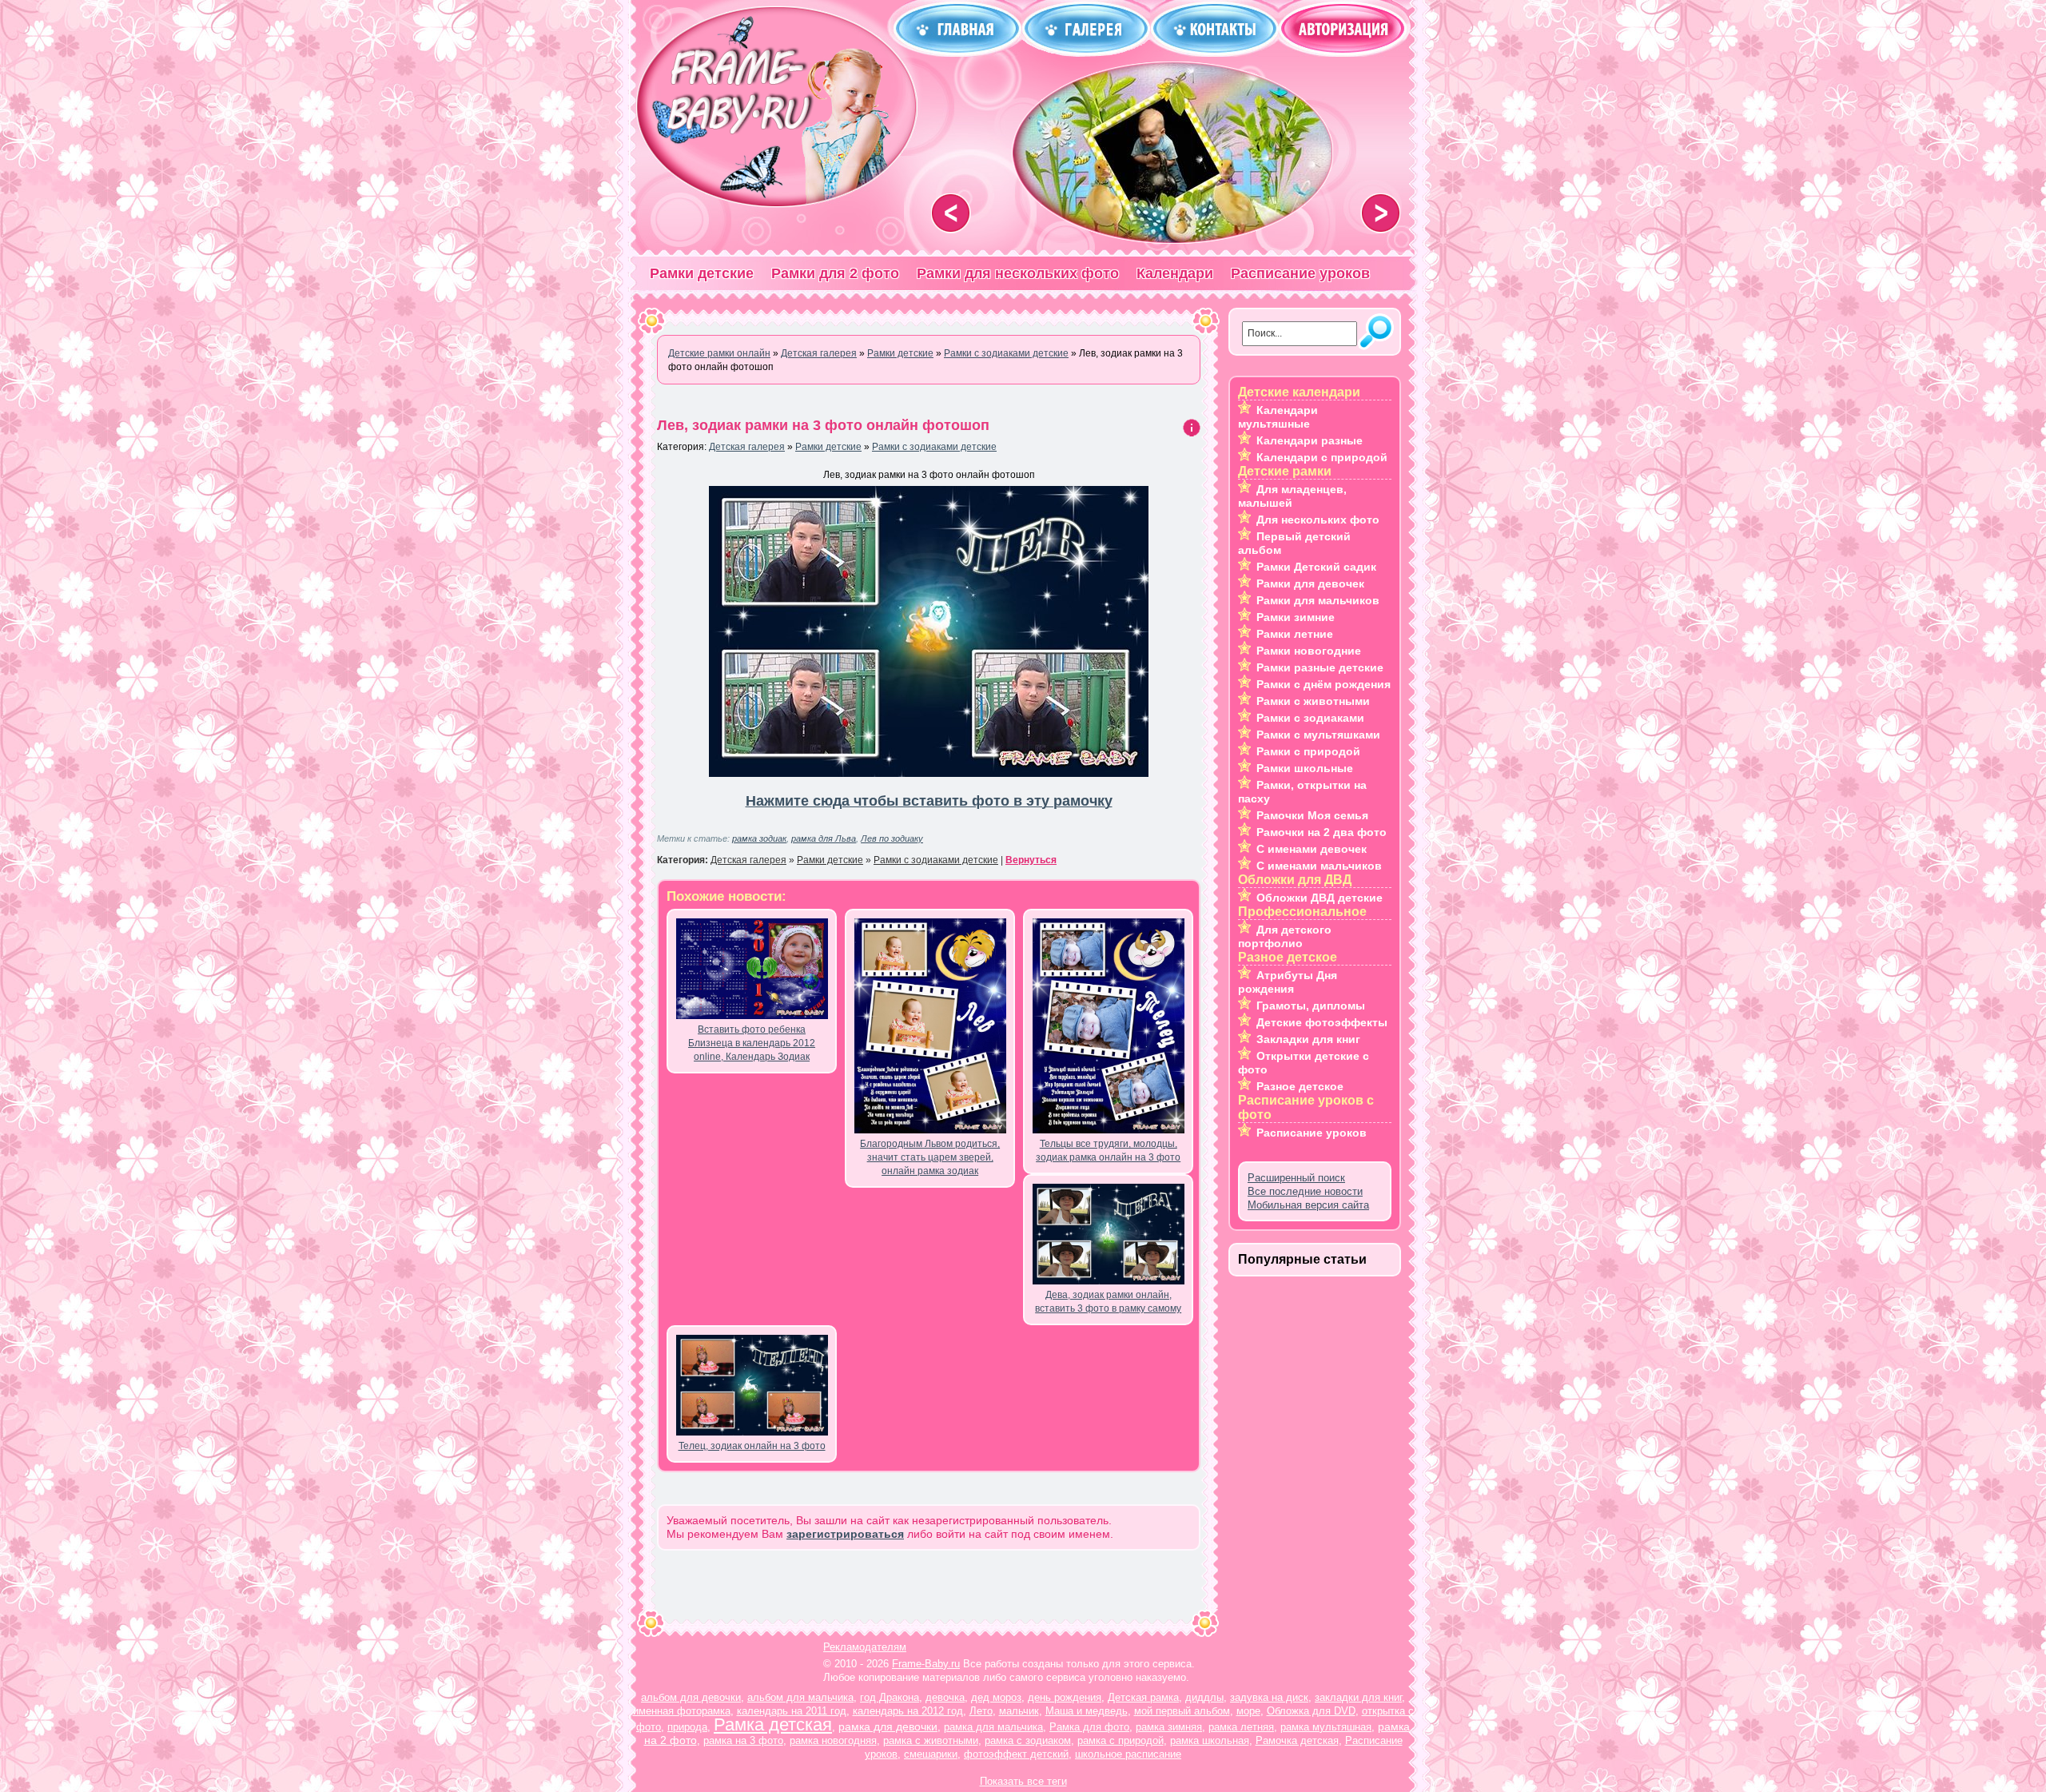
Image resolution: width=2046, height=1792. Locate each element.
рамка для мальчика (993, 1727)
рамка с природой (1121, 1740)
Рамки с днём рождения (1324, 684)
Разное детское (1300, 1086)
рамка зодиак (759, 838)
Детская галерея (747, 447)
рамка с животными (931, 1740)
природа (687, 1727)
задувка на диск (1269, 1697)
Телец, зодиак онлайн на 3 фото (752, 1446)
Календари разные (1310, 440)
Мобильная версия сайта (1308, 1205)
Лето (981, 1711)
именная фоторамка (682, 1711)
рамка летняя (1241, 1727)
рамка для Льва (824, 838)
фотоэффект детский (1016, 1754)
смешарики (931, 1754)
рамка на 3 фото (743, 1740)
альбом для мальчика (800, 1697)
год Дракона (890, 1697)
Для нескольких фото (1318, 520)
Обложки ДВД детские (1320, 898)
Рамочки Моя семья (1312, 815)
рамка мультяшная (1326, 1727)
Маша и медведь (1087, 1711)
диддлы (1204, 1697)
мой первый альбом (1182, 1711)
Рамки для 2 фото (835, 273)
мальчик (1019, 1711)
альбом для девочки (691, 1697)
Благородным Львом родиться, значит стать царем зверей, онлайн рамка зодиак (930, 1157)
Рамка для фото (1089, 1727)
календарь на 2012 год (908, 1711)
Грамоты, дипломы (1311, 1006)
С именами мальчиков (1319, 866)
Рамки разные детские (1320, 667)
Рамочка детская (1297, 1740)
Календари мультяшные (1278, 417)
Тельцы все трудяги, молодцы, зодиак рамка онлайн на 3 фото (1108, 1151)
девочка (945, 1697)
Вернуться (1031, 860)
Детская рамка (1143, 1697)
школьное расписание (1128, 1754)
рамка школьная (1210, 1740)
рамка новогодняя (833, 1740)
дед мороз (996, 1697)
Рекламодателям (865, 1647)
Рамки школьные (1305, 768)
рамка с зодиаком (1028, 1740)
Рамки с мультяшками (1318, 735)
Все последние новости (1305, 1191)
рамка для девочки (888, 1726)
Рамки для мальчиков (1318, 600)
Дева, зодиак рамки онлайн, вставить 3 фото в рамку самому (1108, 1302)
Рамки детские (702, 273)
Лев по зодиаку (892, 838)
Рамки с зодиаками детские (934, 447)
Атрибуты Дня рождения (1288, 982)
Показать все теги (1023, 1781)
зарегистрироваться (845, 1534)
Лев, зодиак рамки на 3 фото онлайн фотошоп (823, 425)
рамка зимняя (1169, 1727)
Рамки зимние (1296, 617)
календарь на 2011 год (792, 1711)
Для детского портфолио (1285, 936)
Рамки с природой (1308, 751)
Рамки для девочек (1310, 583)
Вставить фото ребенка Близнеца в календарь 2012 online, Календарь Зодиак (752, 1043)
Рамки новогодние (1309, 651)
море (1248, 1711)
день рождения (1065, 1697)
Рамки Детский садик (1316, 567)
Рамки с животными (1313, 701)
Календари (1175, 273)
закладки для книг (1358, 1697)
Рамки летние (1295, 634)
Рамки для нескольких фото (1018, 273)
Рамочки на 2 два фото (1322, 832)
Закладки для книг (1308, 1039)
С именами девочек (1312, 849)
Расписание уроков (1300, 273)
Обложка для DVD (1311, 1711)
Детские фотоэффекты (1322, 1022)
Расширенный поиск (1296, 1178)
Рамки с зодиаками (1310, 718)
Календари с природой (1322, 457)
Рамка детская (773, 1724)
